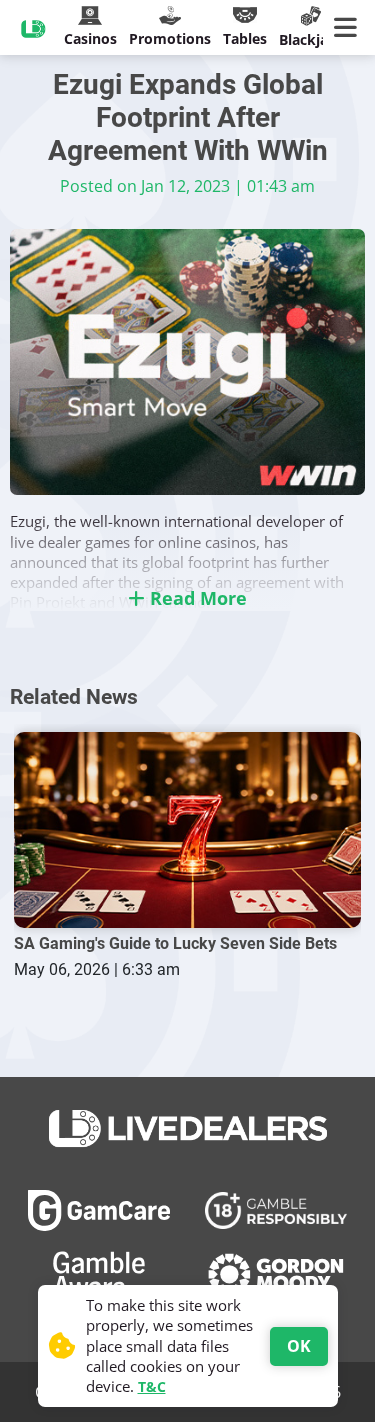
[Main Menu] (349, 28)
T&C (152, 1386)
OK (299, 1346)
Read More (196, 598)
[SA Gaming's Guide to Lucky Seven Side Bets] (188, 829)
